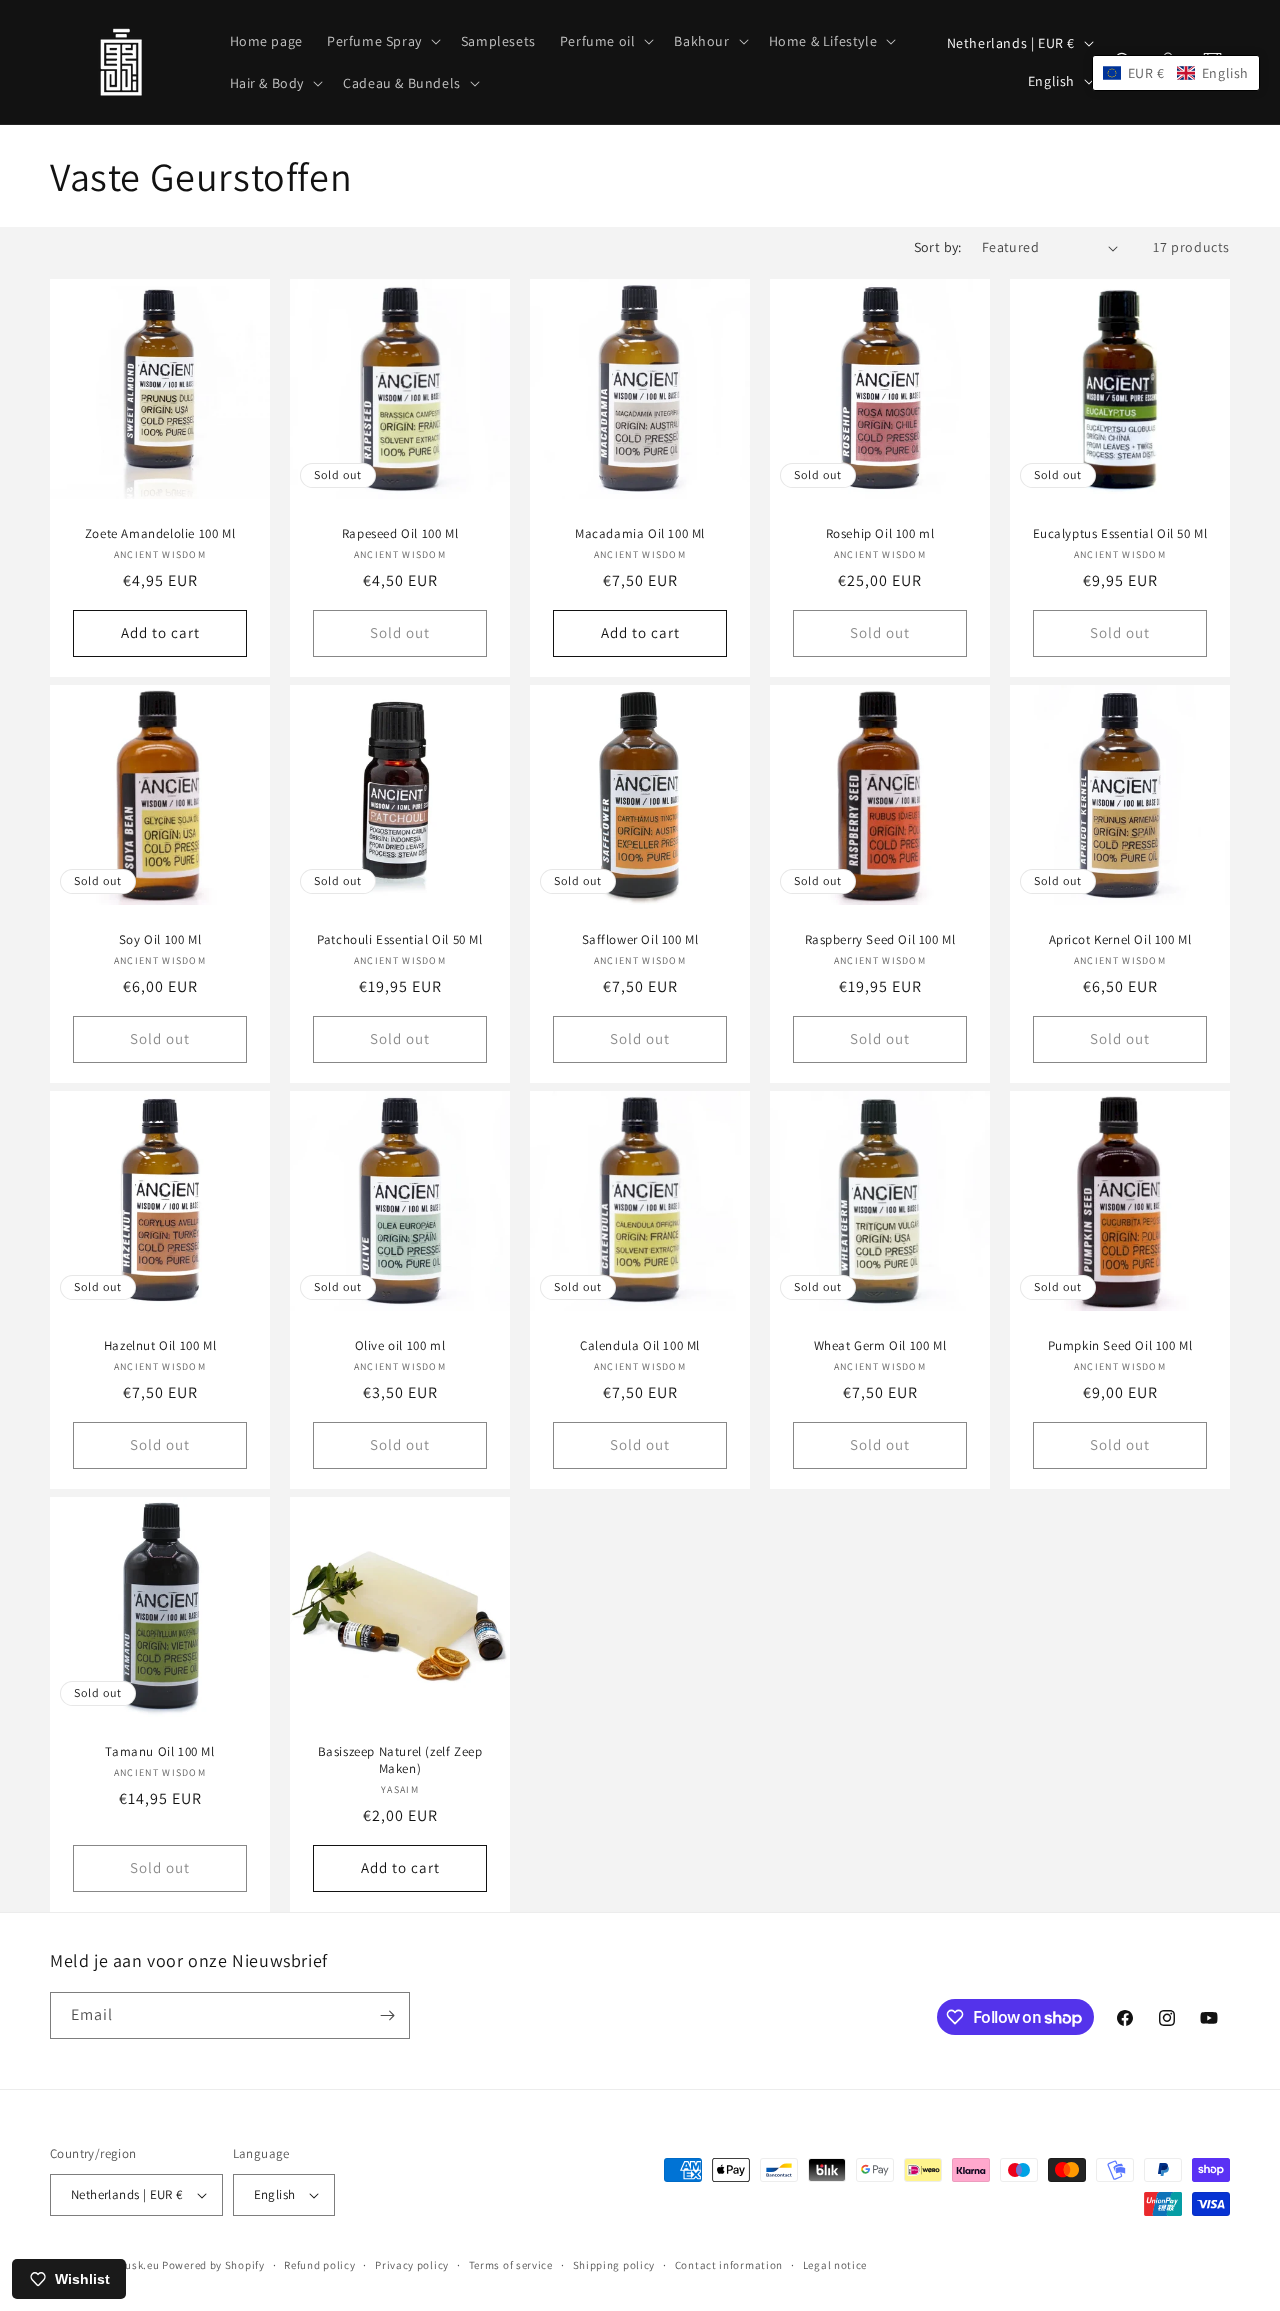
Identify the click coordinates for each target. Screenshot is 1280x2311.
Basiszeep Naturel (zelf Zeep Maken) (400, 1760)
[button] (382, 41)
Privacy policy (412, 2265)
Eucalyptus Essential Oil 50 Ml (1120, 534)
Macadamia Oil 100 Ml (640, 534)
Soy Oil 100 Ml (160, 940)
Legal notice (835, 2265)
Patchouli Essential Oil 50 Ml (399, 940)
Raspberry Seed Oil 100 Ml (880, 940)
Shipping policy (614, 2265)
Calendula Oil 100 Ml (640, 1346)
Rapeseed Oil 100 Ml (400, 534)
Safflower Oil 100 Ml (640, 940)
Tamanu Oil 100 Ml (159, 1752)
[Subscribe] (387, 2015)
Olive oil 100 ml (400, 1346)
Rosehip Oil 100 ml (880, 534)
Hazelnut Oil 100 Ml (160, 1346)
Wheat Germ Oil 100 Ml (880, 1346)
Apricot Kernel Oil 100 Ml (1120, 940)
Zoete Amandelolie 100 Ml (160, 534)
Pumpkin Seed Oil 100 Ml (1120, 1346)
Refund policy (319, 2265)
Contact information (729, 2265)
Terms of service (511, 2265)
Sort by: (938, 247)
